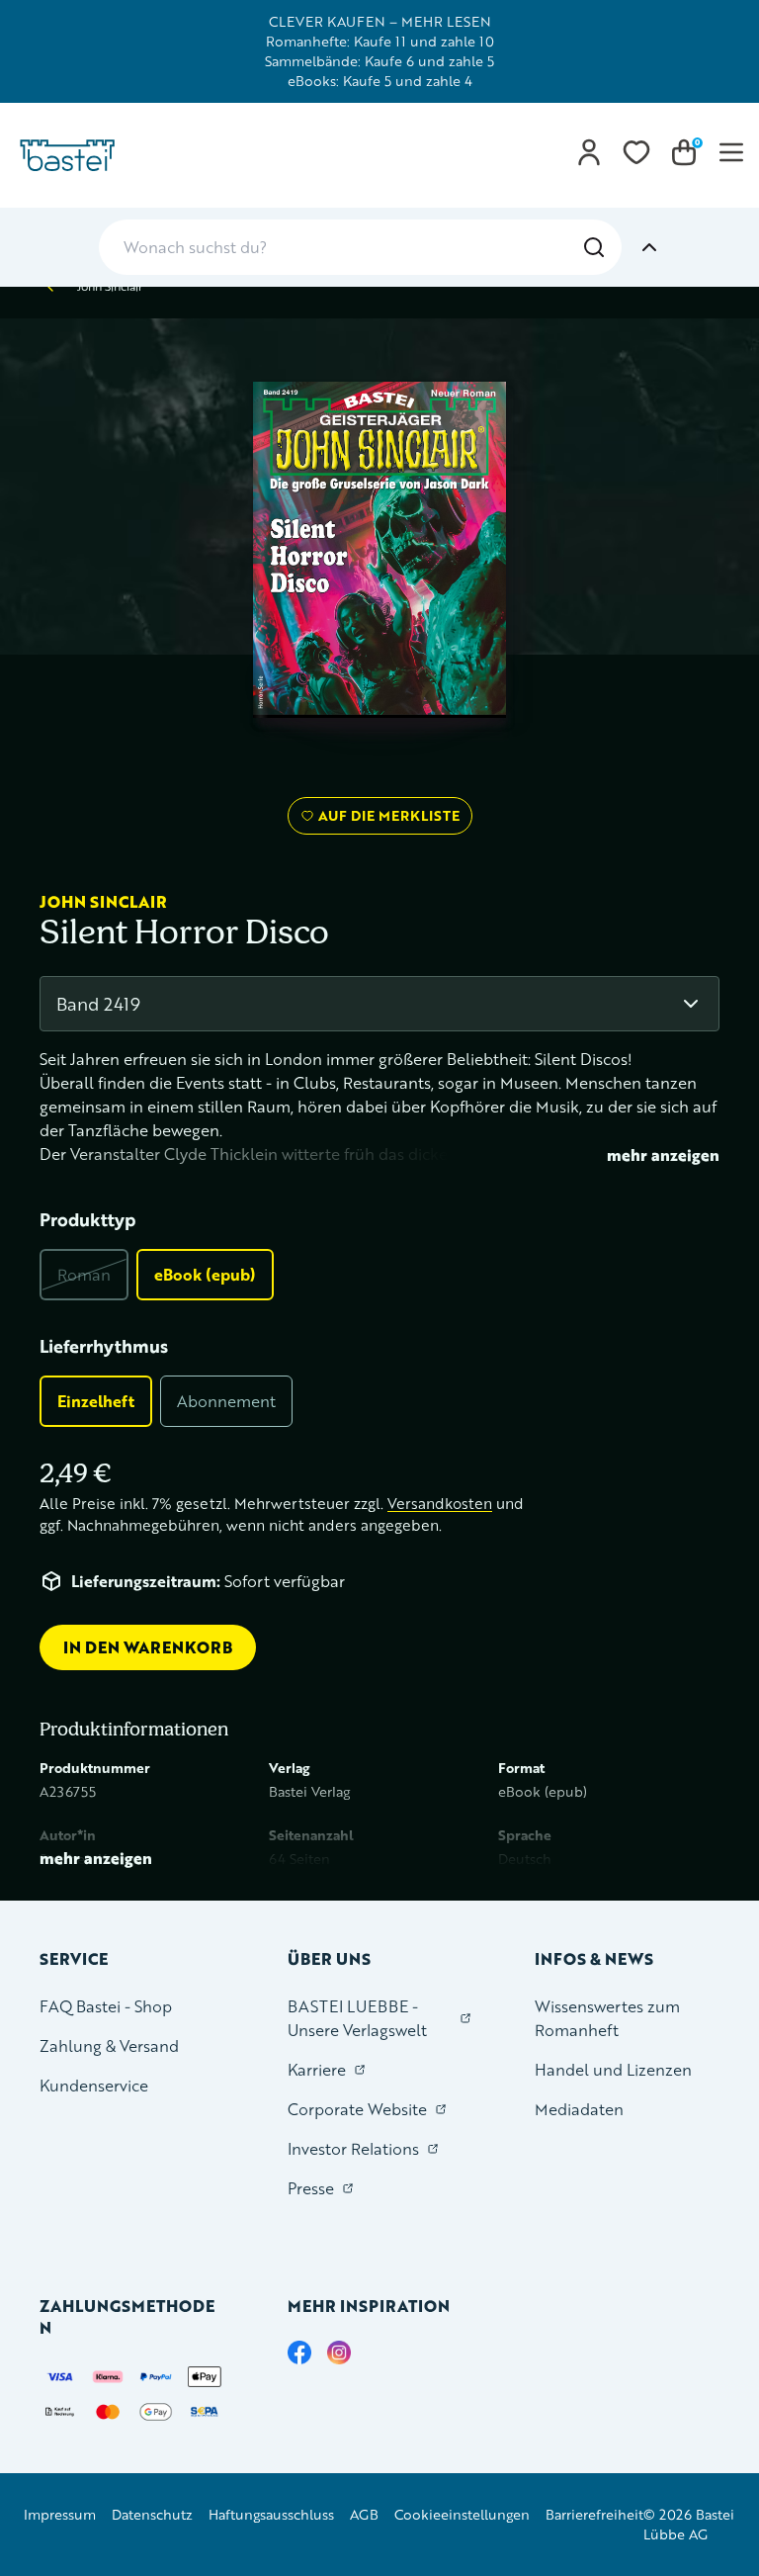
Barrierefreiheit (594, 2514)
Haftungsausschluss (271, 2514)
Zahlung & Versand (109, 2045)
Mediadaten (579, 2109)
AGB (364, 2514)
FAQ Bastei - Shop (106, 2006)
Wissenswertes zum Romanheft (607, 2018)
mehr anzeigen (663, 1155)
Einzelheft (96, 1401)
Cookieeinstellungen (462, 2514)
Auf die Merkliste (386, 820)
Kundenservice (94, 2085)
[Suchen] (594, 247)
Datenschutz (152, 2514)
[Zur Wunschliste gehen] (636, 152)
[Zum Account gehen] (589, 152)
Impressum (60, 2514)
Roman (84, 1274)
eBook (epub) (205, 1274)
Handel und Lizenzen (613, 2069)
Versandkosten (440, 1504)
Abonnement (226, 1401)
